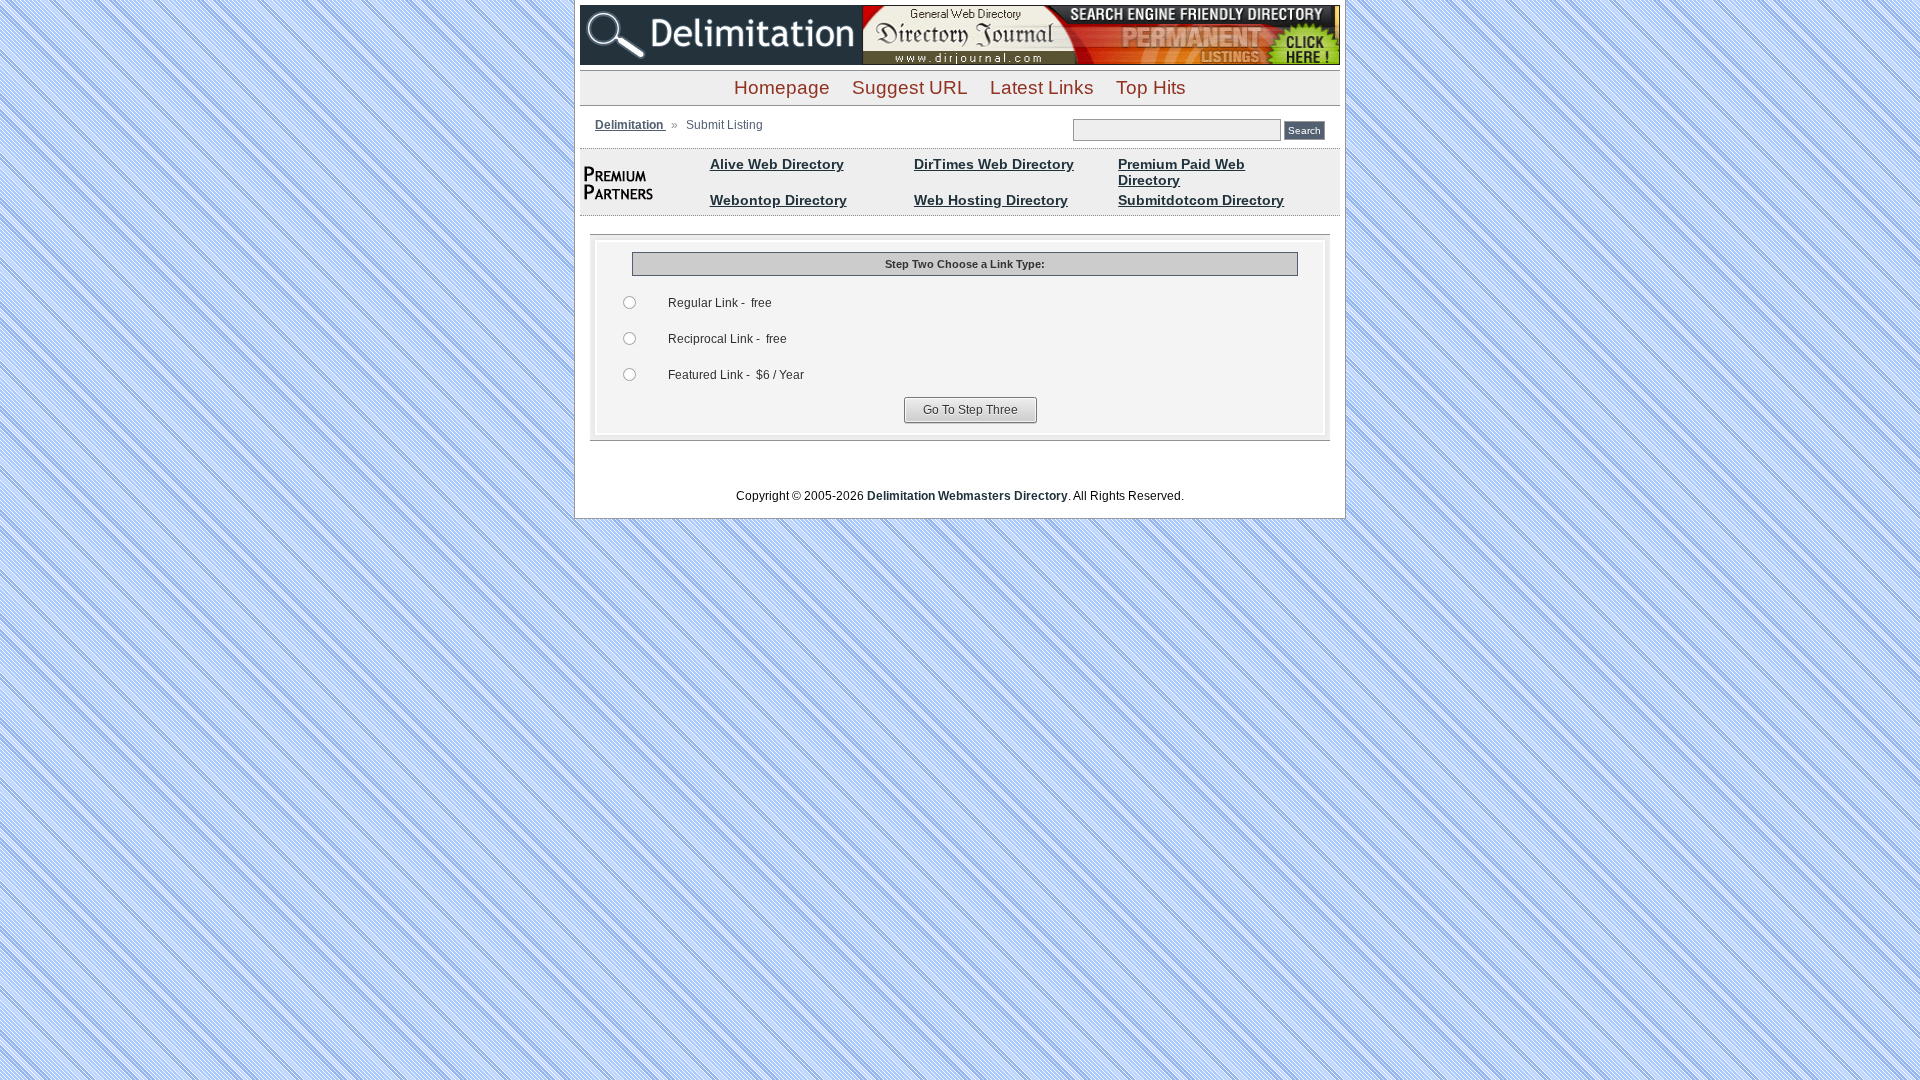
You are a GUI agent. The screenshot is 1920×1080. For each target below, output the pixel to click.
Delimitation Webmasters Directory (967, 496)
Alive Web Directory (777, 164)
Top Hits (1151, 87)
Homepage (782, 87)
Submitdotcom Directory (1201, 200)
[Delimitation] (721, 60)
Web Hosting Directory (991, 200)
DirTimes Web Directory (994, 164)
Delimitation (630, 125)
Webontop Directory (778, 200)
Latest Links (1042, 87)
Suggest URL (910, 87)
